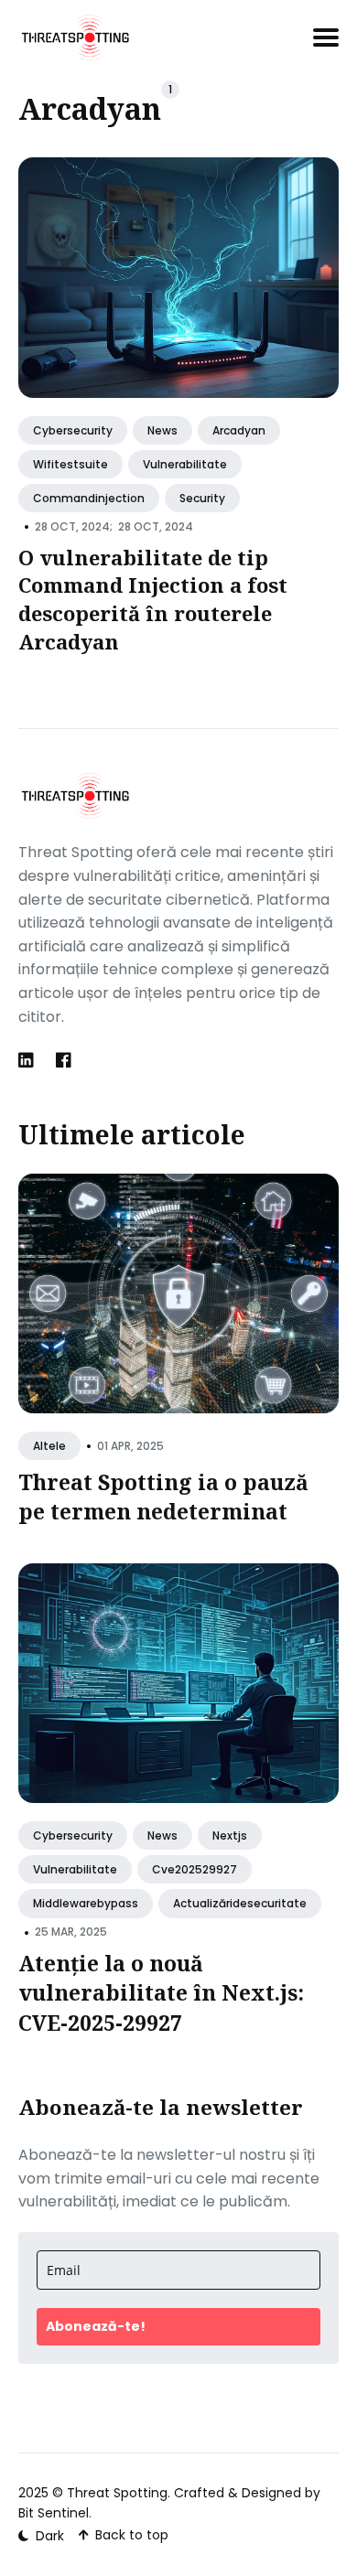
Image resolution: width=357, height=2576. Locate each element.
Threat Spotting (117, 2493)
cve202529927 (195, 1869)
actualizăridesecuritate (240, 1903)
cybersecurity (73, 429)
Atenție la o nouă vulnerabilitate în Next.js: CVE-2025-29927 (161, 1992)
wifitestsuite (70, 463)
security (202, 497)
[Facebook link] (64, 1060)
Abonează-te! (96, 2326)
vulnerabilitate (185, 463)
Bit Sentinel (54, 2513)
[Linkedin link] (28, 1060)
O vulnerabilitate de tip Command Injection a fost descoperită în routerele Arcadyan (153, 598)
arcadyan (239, 429)
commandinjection (89, 497)
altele (49, 1446)
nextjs (230, 1835)
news (162, 429)
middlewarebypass (86, 1903)
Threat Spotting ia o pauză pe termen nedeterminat (163, 1497)
